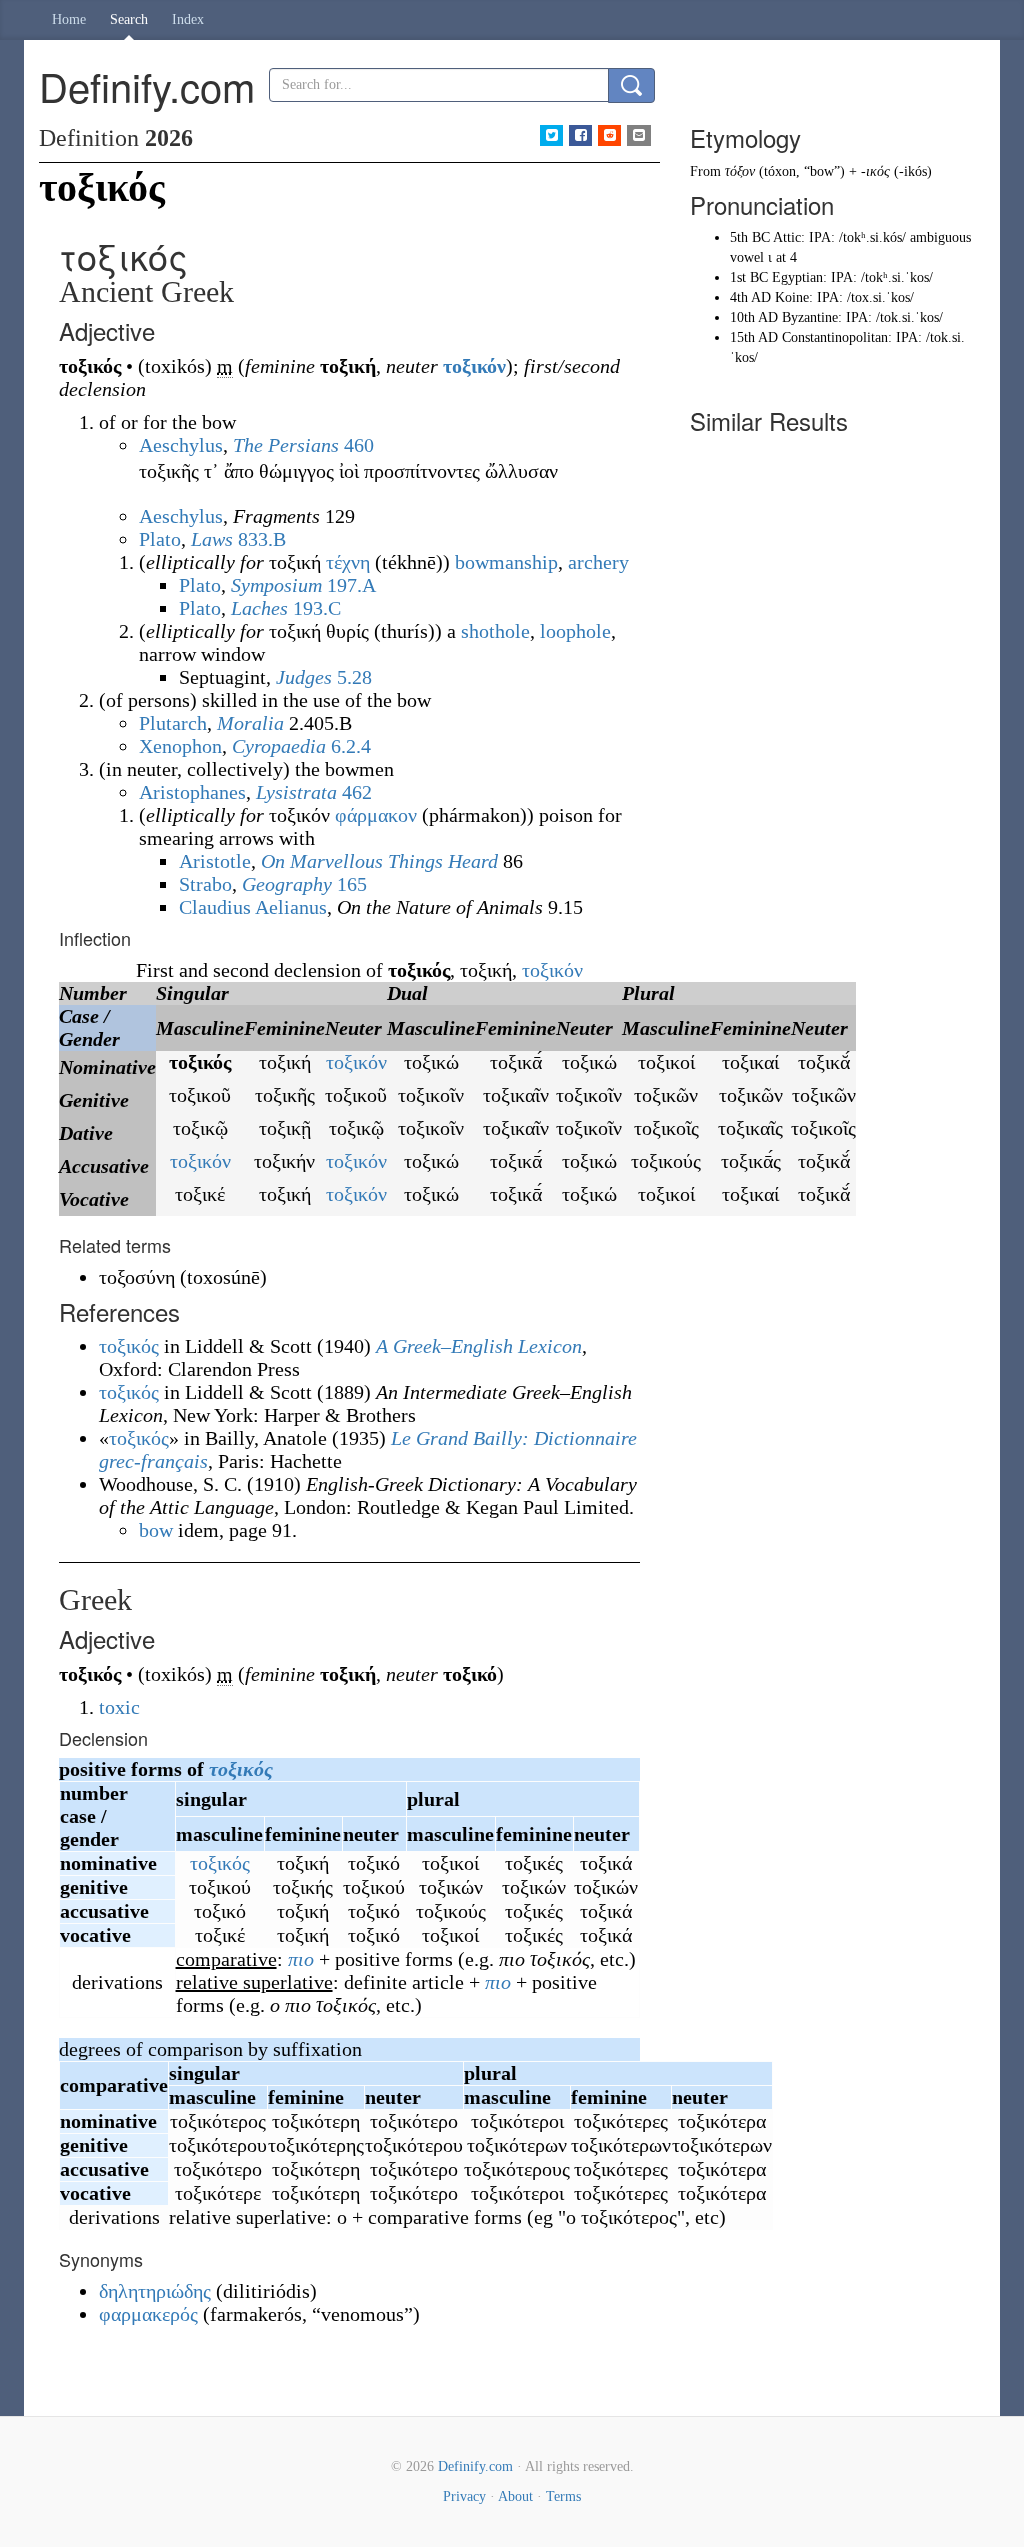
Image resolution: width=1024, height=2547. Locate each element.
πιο (301, 1959)
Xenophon (180, 746)
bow (156, 1530)
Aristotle (215, 861)
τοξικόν (474, 366)
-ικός (875, 171)
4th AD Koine (769, 297)
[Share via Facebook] (580, 135)
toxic (119, 1707)
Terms (563, 2496)
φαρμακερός (148, 2314)
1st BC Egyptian (776, 277)
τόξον (740, 171)
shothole (495, 631)
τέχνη (348, 562)
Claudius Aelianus (253, 907)
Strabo (205, 884)
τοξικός (241, 1769)
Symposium (276, 585)
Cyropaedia (279, 746)
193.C (317, 608)
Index (188, 19)
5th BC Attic (765, 237)
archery (598, 562)
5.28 (354, 677)
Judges (304, 677)
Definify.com (475, 2466)
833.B (262, 539)
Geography (287, 884)
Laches (259, 608)
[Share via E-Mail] (638, 135)
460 (359, 445)
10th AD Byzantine (784, 317)
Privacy (464, 2496)
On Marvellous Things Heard (379, 861)
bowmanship (506, 562)
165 (352, 884)
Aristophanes (192, 792)
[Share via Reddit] (609, 135)
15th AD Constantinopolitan (809, 337)
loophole (575, 631)
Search (129, 19)
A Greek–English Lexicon (479, 1346)
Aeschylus (181, 445)
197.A (351, 585)
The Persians (286, 445)
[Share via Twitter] (551, 135)
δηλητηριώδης (155, 2291)
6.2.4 (351, 746)
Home (69, 19)
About (515, 2496)
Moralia (250, 723)
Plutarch (173, 723)
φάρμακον (376, 815)
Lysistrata (296, 792)
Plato (160, 539)
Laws (212, 539)
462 (357, 792)
